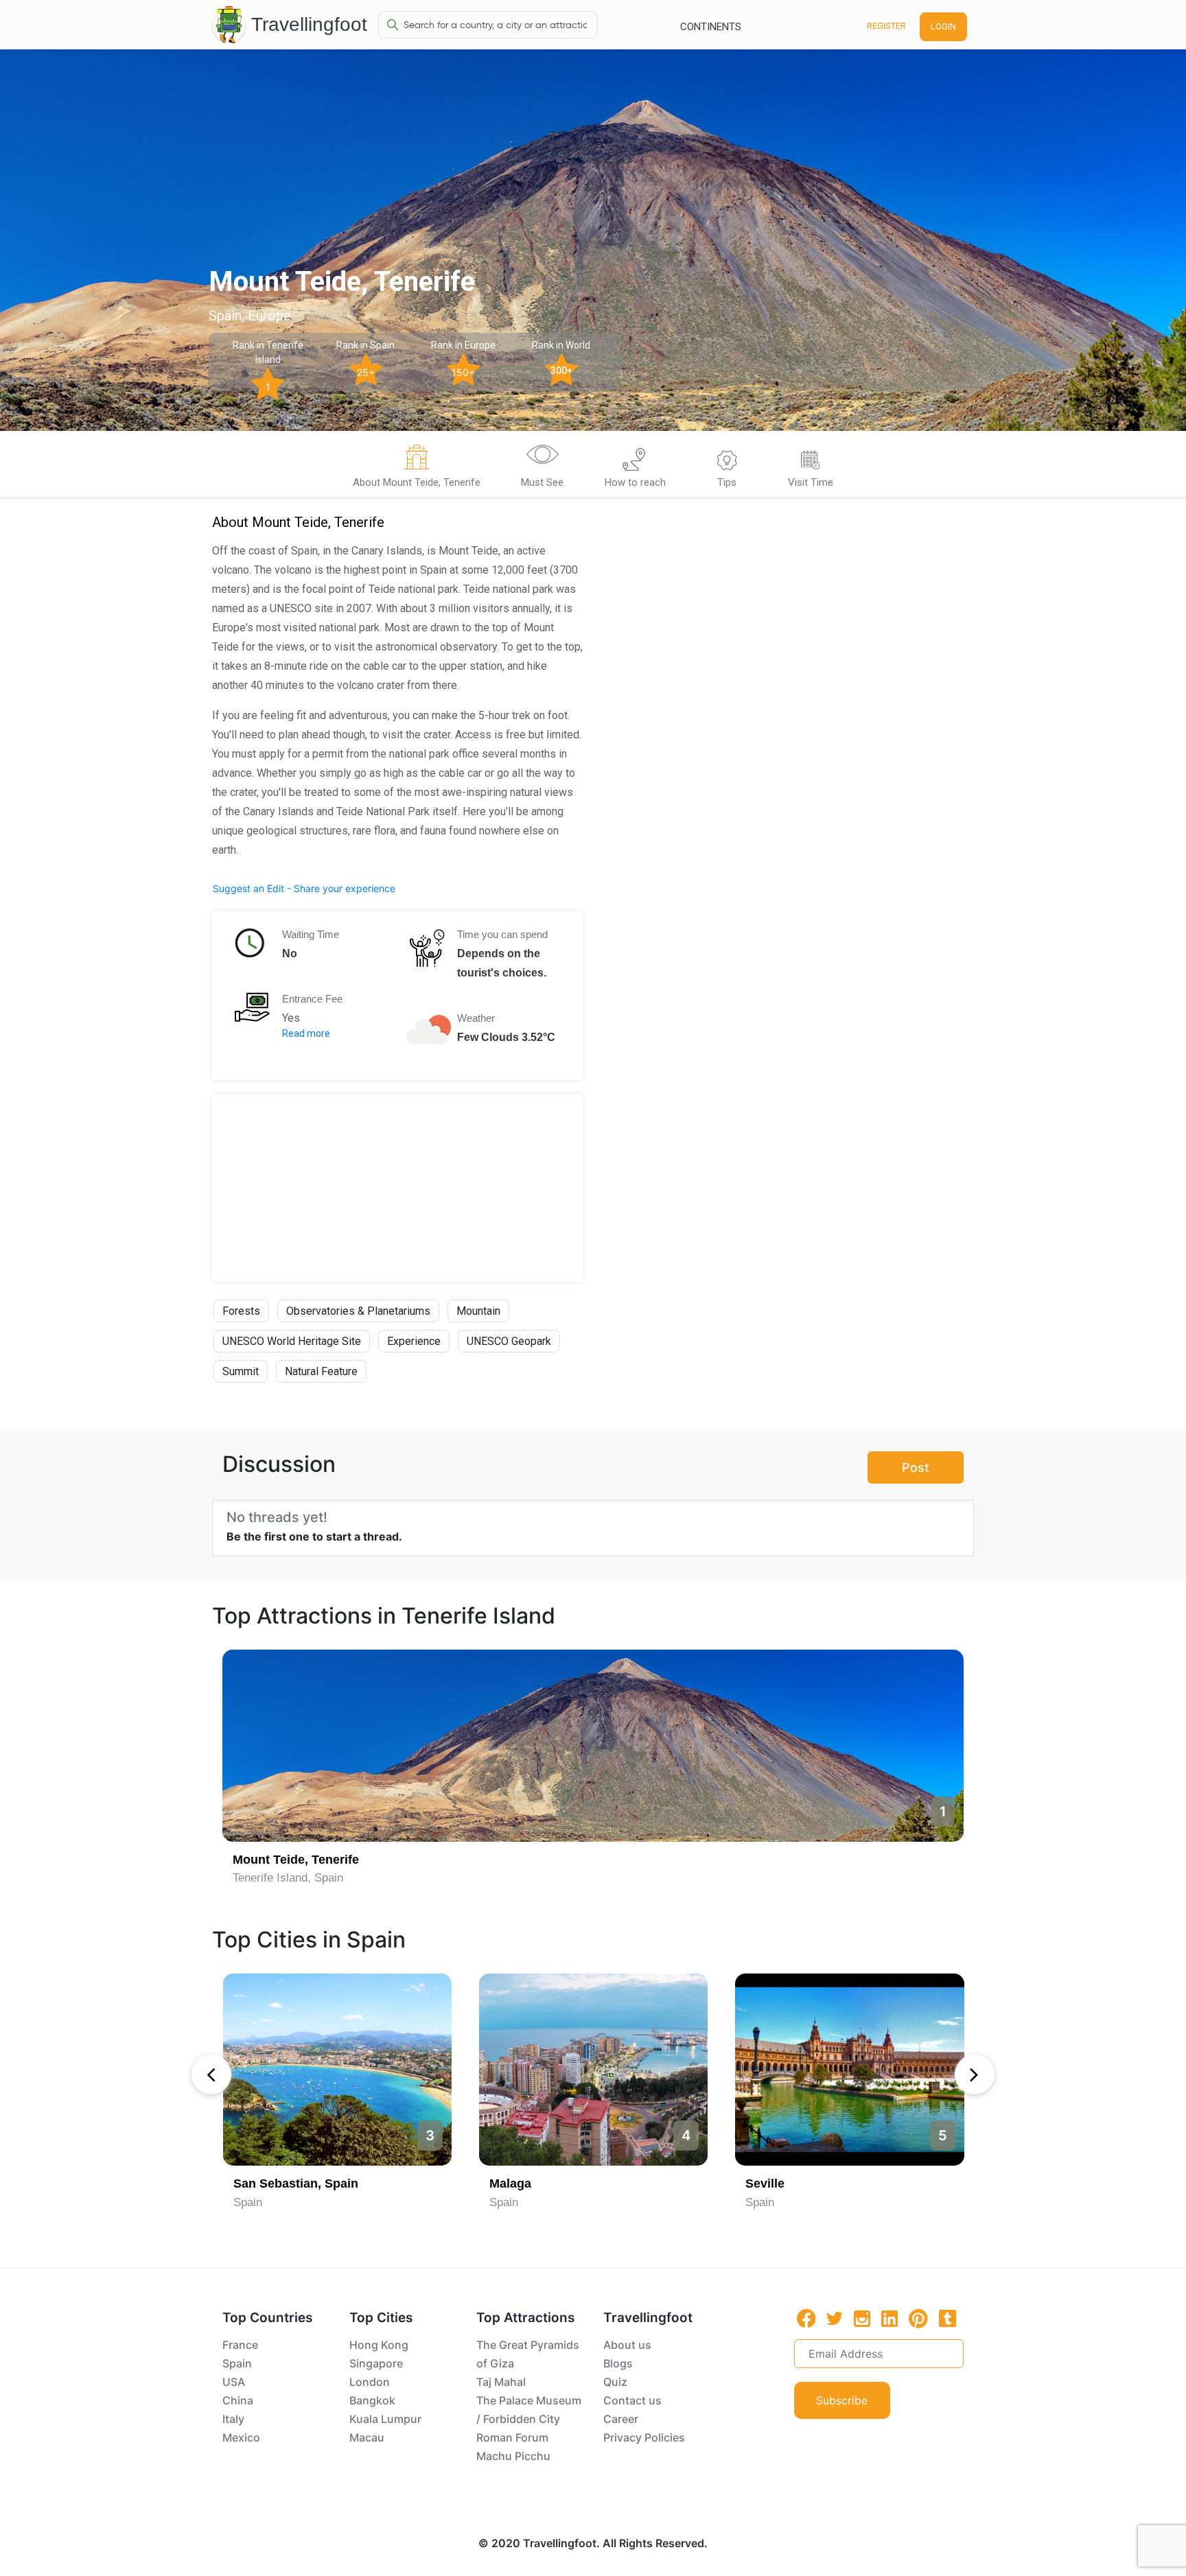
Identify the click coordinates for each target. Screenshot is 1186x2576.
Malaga (510, 2183)
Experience (414, 1341)
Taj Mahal (501, 2382)
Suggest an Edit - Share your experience (304, 888)
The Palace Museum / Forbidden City (529, 2410)
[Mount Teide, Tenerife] (593, 1746)
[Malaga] (593, 2070)
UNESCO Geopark (509, 1341)
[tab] (417, 468)
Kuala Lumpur (385, 2419)
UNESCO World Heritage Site (292, 1341)
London (370, 2382)
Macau (367, 2437)
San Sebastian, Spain (296, 2183)
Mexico (241, 2437)
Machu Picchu (513, 2456)
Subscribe (842, 2400)
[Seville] (849, 2070)
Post (916, 1467)
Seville (765, 2183)
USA (234, 2382)
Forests (241, 1311)
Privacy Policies (644, 2437)
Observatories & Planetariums (358, 1311)
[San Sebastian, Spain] (337, 2070)
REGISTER (886, 26)
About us (627, 2345)
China (238, 2400)
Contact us (632, 2400)
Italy (233, 2419)
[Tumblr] (947, 2318)
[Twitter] (835, 2317)
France (240, 2345)
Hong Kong (379, 2345)
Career (621, 2419)
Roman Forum (512, 2437)
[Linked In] (889, 2318)
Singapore (376, 2363)
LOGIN (943, 26)
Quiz (615, 2382)
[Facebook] (806, 2318)
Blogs (618, 2363)
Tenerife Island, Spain (288, 1878)
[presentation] (211, 2074)
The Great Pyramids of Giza (528, 2354)
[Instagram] (862, 2318)
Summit (241, 1371)
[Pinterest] (918, 2319)
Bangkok (372, 2400)
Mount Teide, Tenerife (296, 1860)
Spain (248, 2202)
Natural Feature (321, 1371)
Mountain (478, 1311)
